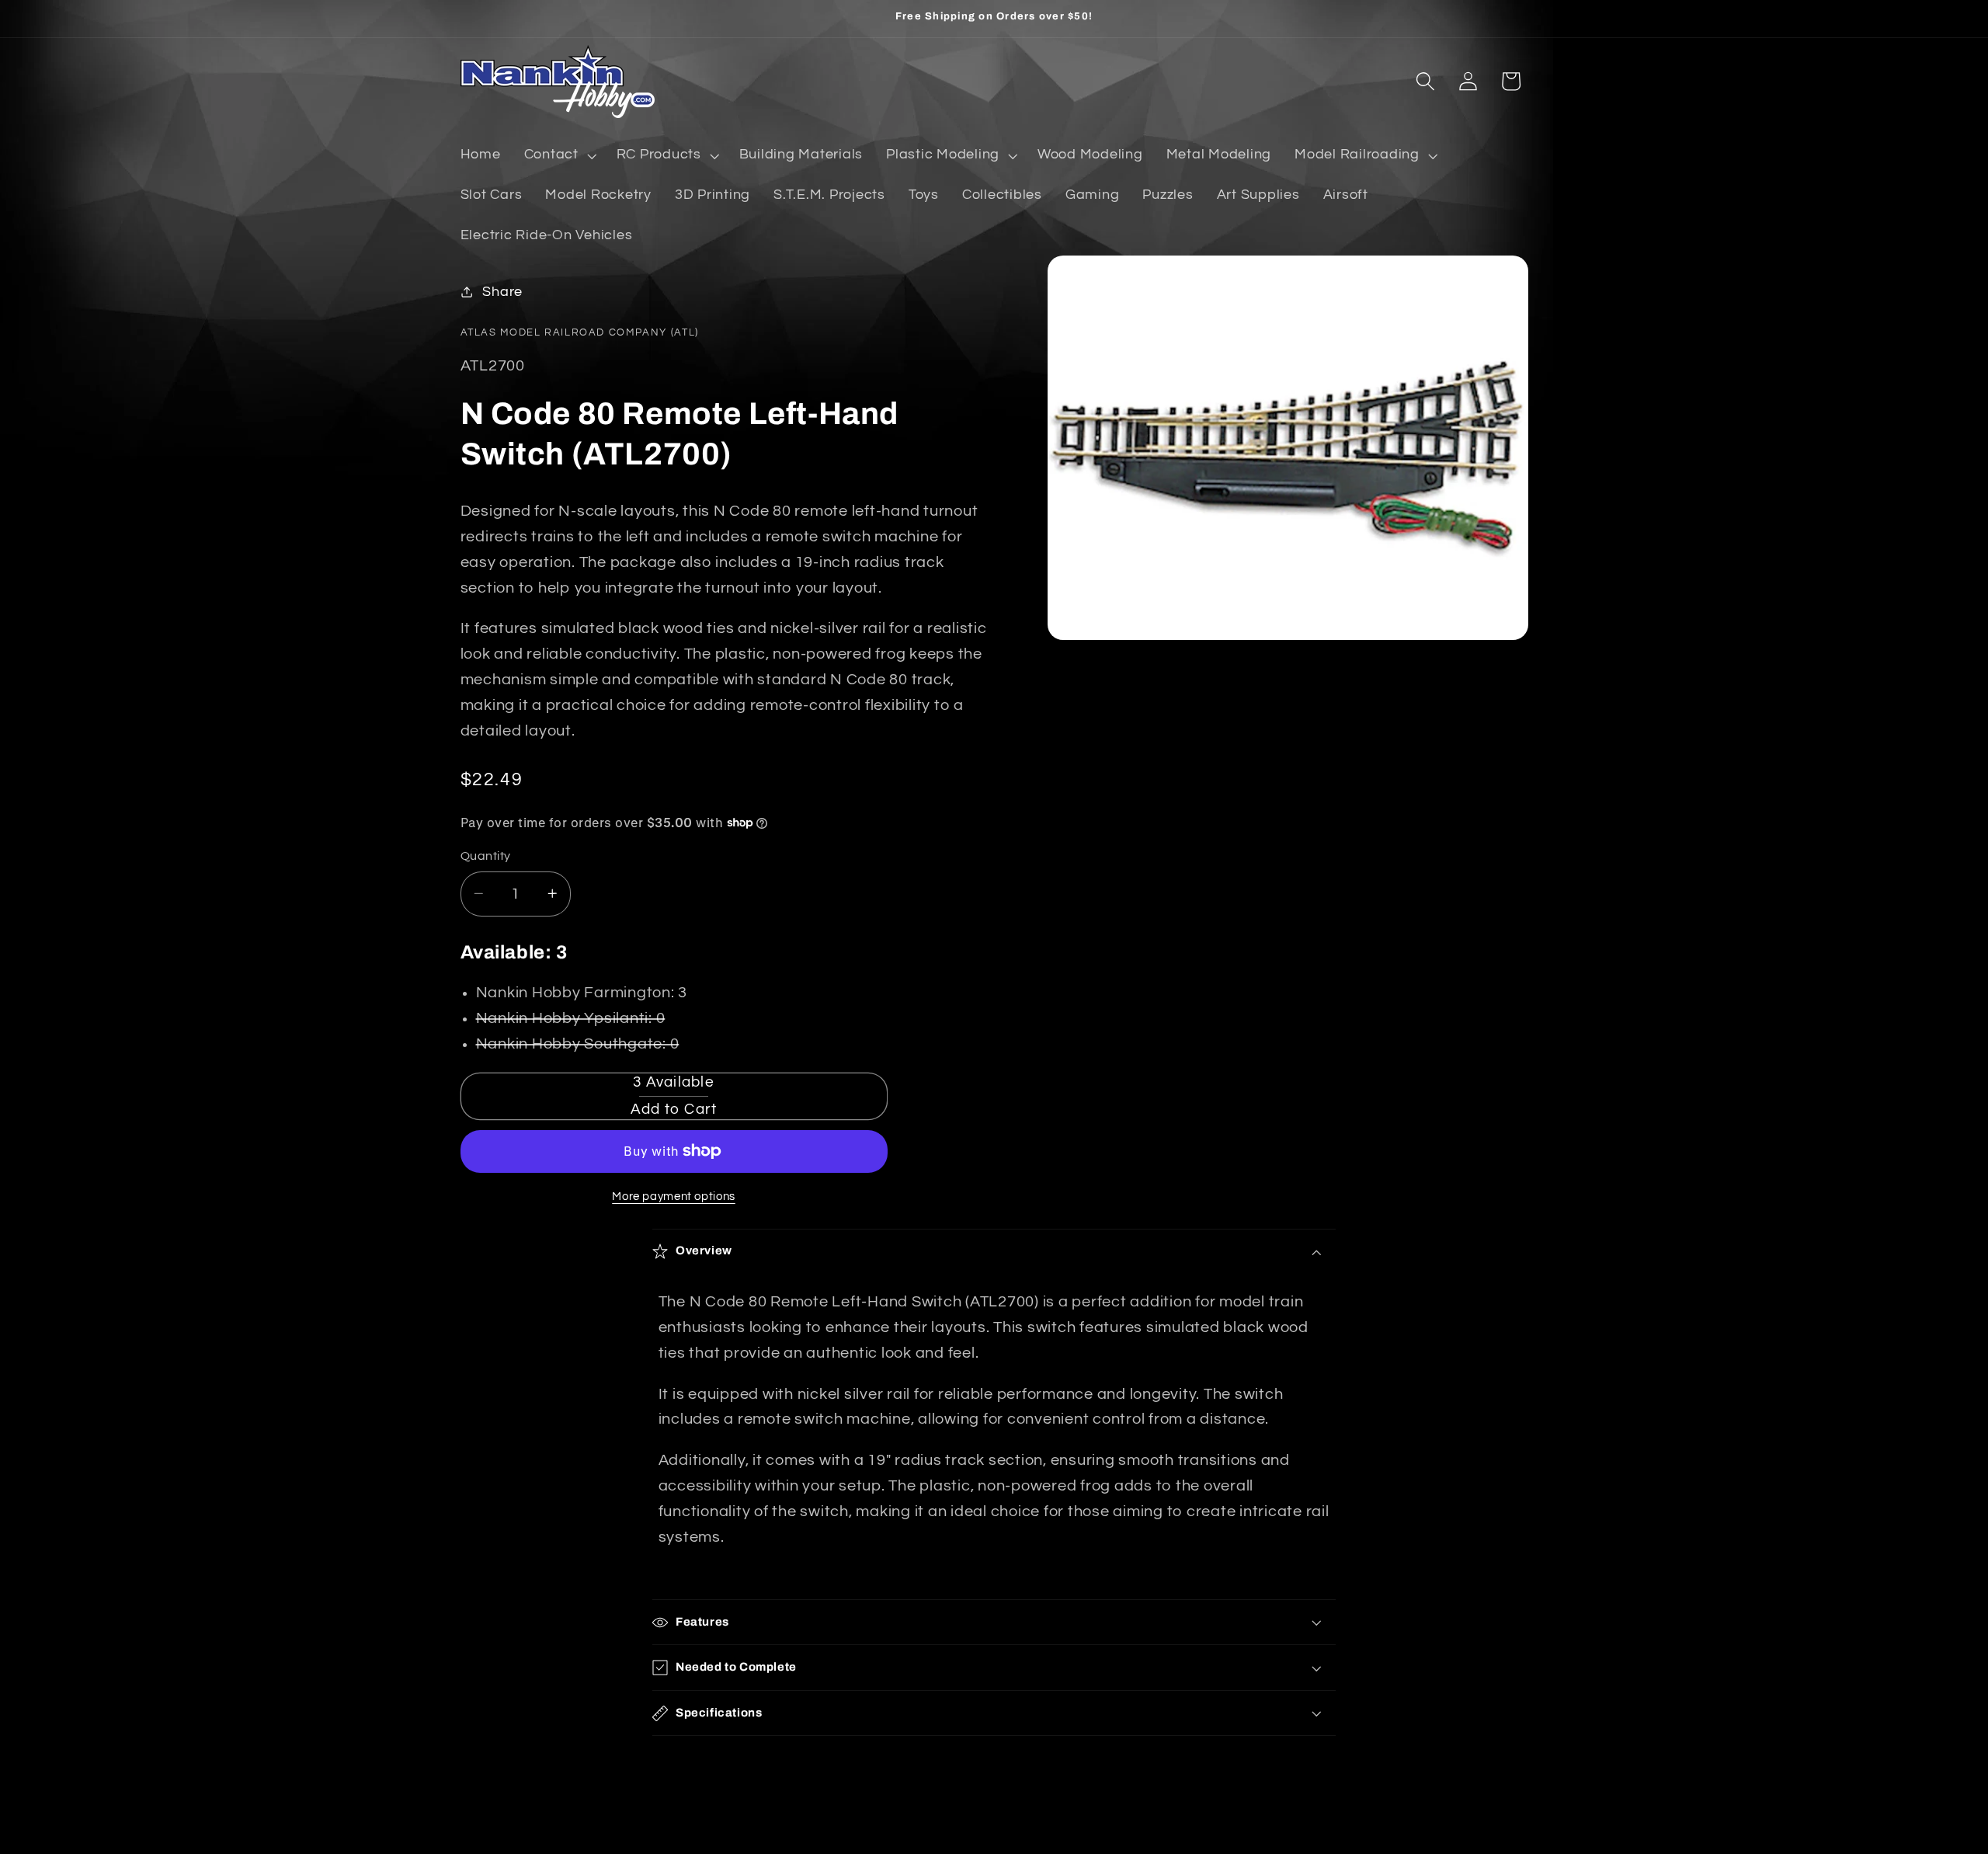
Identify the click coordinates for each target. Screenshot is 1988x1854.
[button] (559, 155)
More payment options (674, 1196)
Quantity (486, 856)
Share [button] (502, 291)
